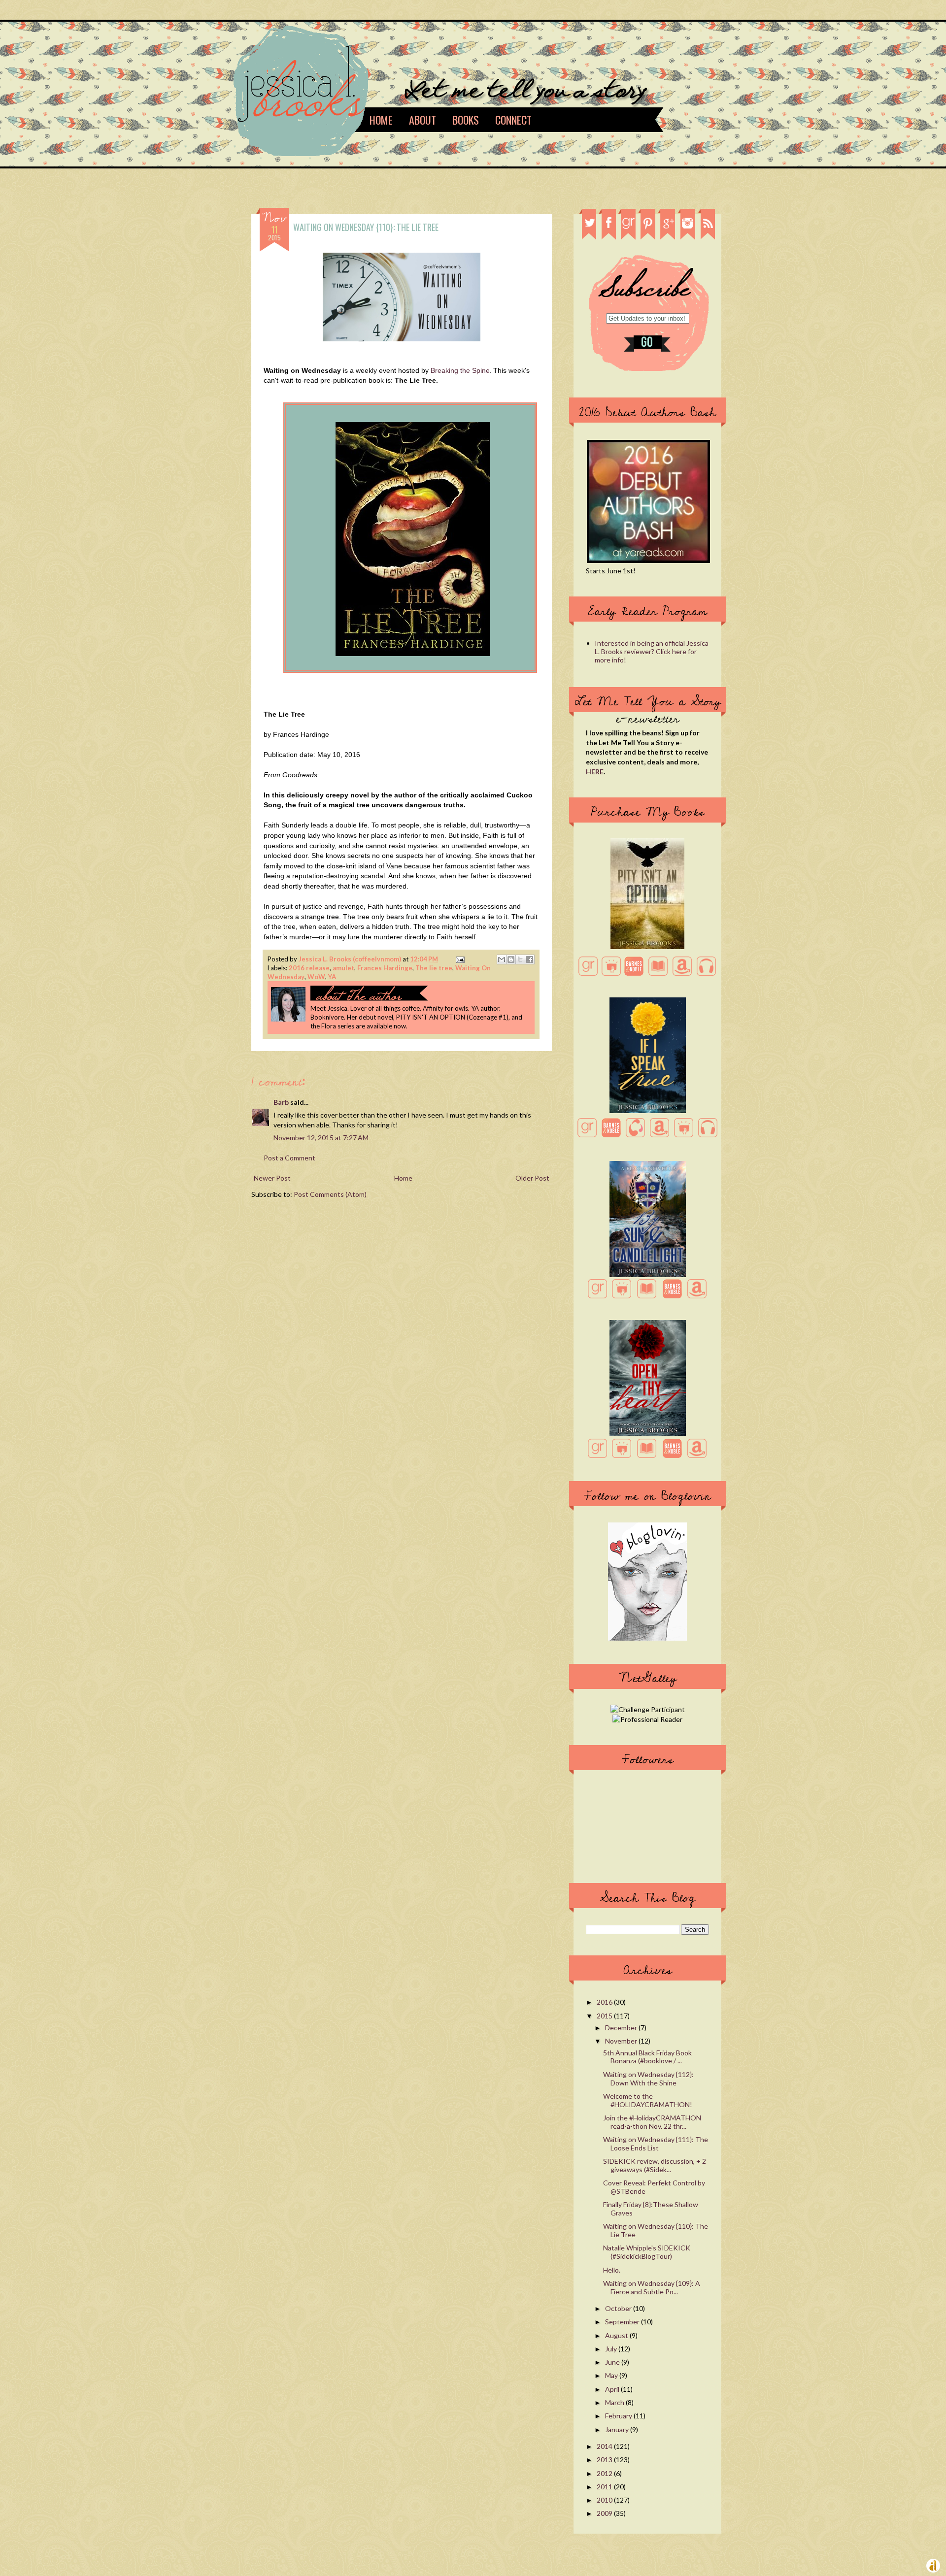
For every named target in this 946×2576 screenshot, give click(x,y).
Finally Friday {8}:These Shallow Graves (651, 2209)
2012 (605, 2473)
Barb (281, 1102)
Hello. (612, 2270)
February (619, 2416)
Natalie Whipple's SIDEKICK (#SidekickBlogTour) (647, 2252)
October (619, 2308)
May (612, 2375)
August (617, 2335)
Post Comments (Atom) (330, 1194)
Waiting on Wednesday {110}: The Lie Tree (656, 2230)
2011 (605, 2487)
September (623, 2322)
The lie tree (434, 968)
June (613, 2362)
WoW (316, 977)
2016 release (309, 968)
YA (332, 977)
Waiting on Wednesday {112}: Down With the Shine (648, 2079)
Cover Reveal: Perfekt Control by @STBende (654, 2187)
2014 (605, 2446)
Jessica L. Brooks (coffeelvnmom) (351, 959)
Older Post (532, 1178)
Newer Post (272, 1178)
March (615, 2402)
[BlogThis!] (511, 959)
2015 (605, 2016)
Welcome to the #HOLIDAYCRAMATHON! (648, 2100)
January (618, 2429)
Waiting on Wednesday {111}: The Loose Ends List (656, 2144)
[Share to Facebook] (530, 959)
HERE (595, 772)
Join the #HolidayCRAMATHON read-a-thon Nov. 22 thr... (652, 2122)
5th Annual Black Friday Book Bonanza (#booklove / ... (647, 2057)
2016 (605, 2002)
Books (466, 120)
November (622, 2041)
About (422, 120)
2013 (605, 2460)
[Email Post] (458, 959)
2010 (605, 2500)
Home (381, 120)
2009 (605, 2513)
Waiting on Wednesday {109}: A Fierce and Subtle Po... (652, 2287)
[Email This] (502, 959)
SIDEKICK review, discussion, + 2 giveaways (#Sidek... (655, 2165)
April (613, 2389)
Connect (513, 120)
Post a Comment (289, 1158)
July (612, 2349)
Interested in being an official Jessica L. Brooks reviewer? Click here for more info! (652, 651)
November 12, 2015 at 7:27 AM (321, 1138)
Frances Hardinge (385, 968)
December (622, 2028)
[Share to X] (520, 959)
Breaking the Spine (460, 370)
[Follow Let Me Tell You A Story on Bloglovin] (647, 1638)
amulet (343, 968)
